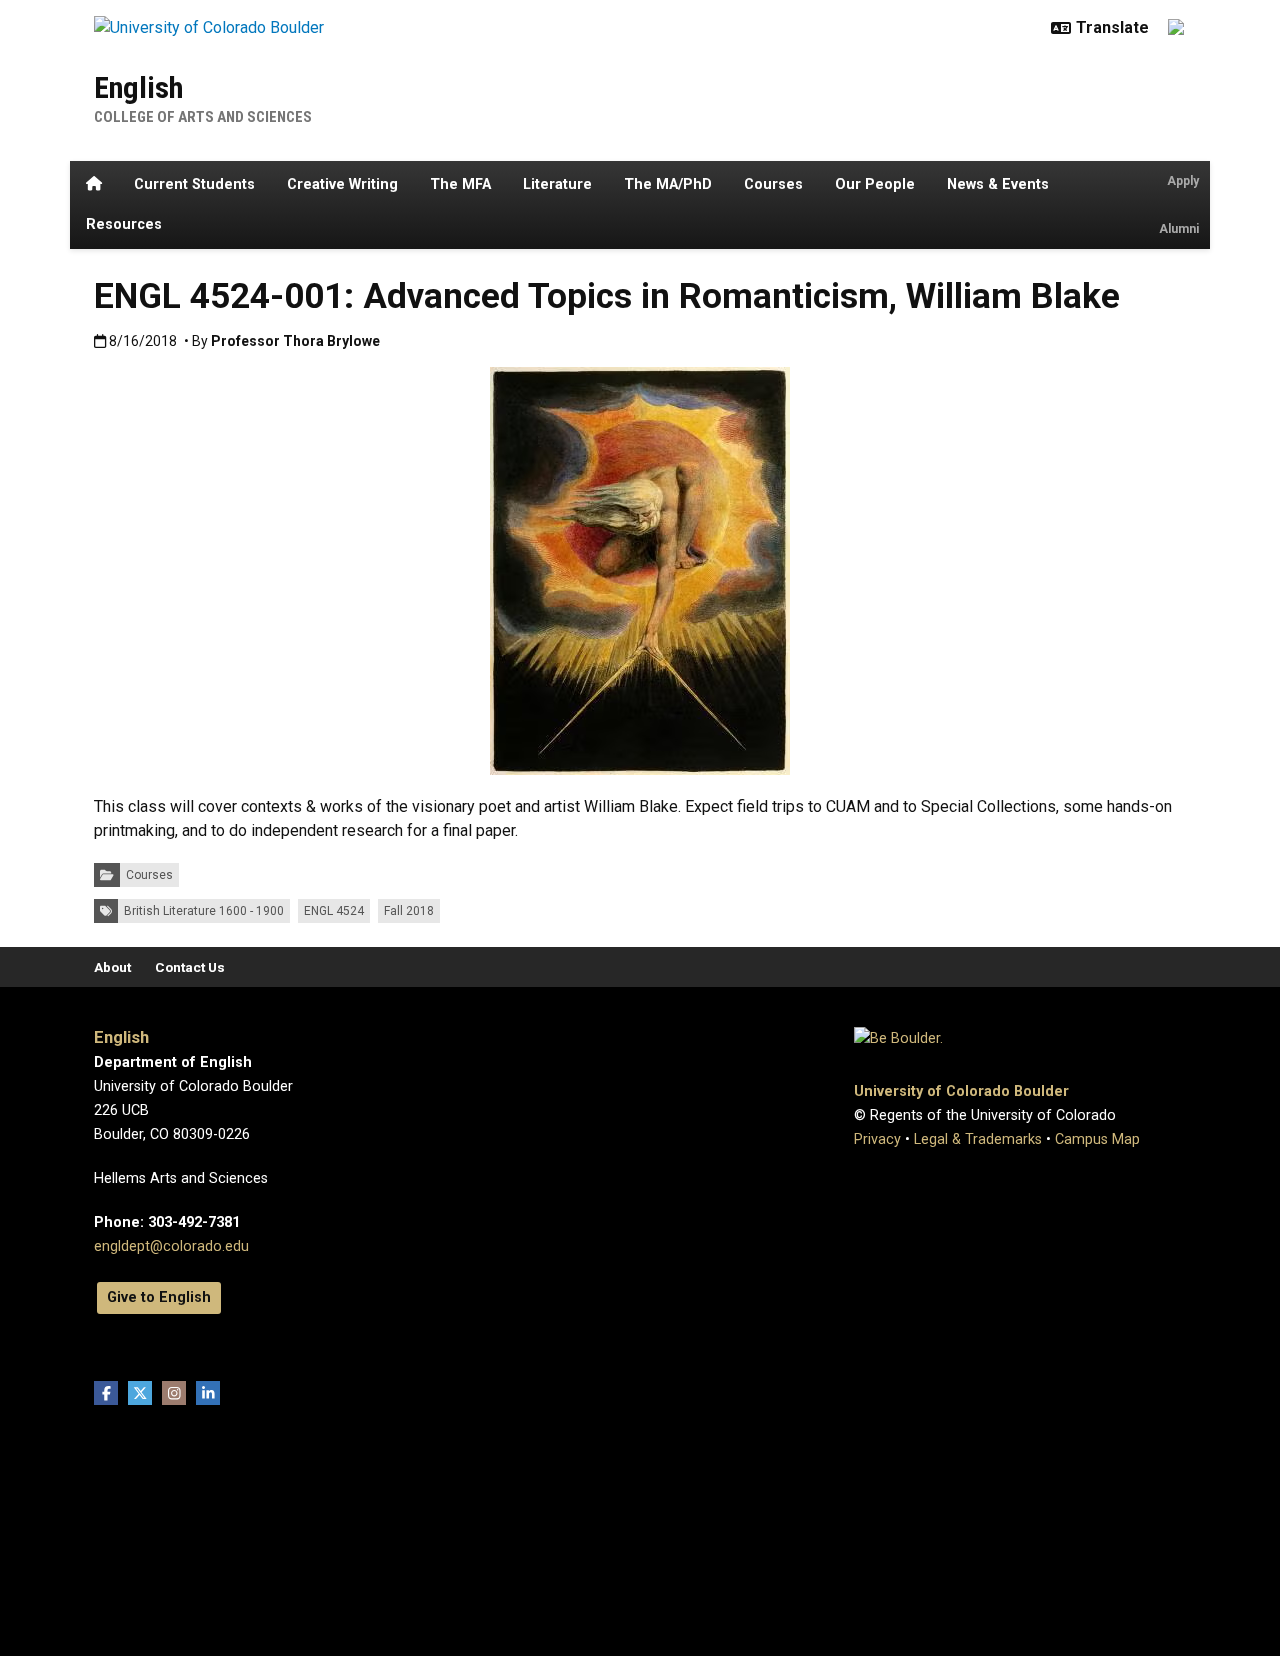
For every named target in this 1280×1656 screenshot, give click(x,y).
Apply (1183, 181)
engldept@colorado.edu (171, 1246)
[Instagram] (174, 1393)
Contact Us (190, 967)
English (138, 87)
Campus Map (1097, 1139)
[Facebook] (106, 1393)
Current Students (194, 184)
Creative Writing (342, 184)
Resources (124, 224)
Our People (875, 184)
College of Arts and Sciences (203, 117)
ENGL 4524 (334, 911)
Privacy (877, 1139)
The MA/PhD (668, 184)
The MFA (460, 184)
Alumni (1179, 229)
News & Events (998, 184)
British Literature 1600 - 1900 (204, 911)
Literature (557, 184)
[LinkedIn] (208, 1393)
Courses (773, 184)
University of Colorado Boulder (961, 1091)
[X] (140, 1393)
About (112, 967)
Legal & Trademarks (978, 1139)
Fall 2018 (409, 911)
